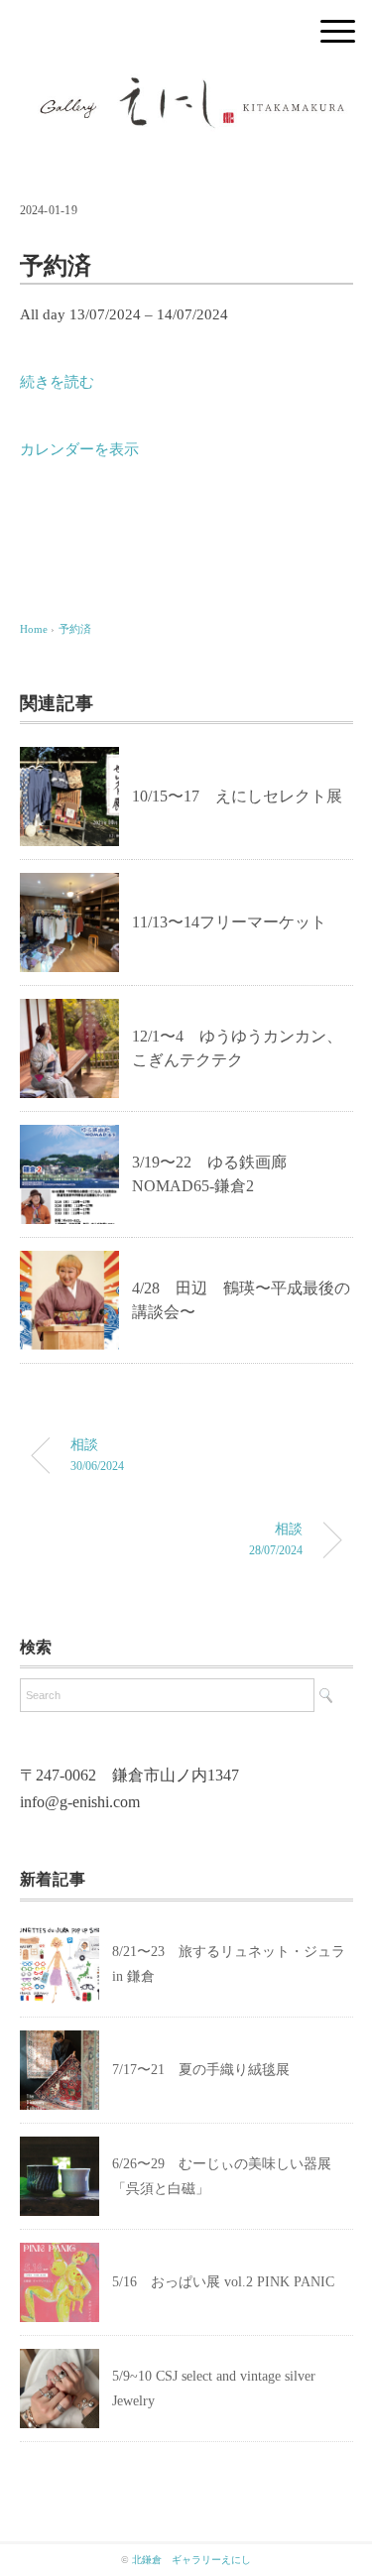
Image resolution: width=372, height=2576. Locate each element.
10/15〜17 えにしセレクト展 (237, 796)
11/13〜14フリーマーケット (229, 922)
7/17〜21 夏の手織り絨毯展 (201, 2070)
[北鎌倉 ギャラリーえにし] (186, 84)
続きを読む (57, 382)
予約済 (75, 629)
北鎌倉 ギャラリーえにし (191, 2560)
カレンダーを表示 (79, 449)
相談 (97, 1454)
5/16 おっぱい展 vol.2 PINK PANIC (223, 2282)
